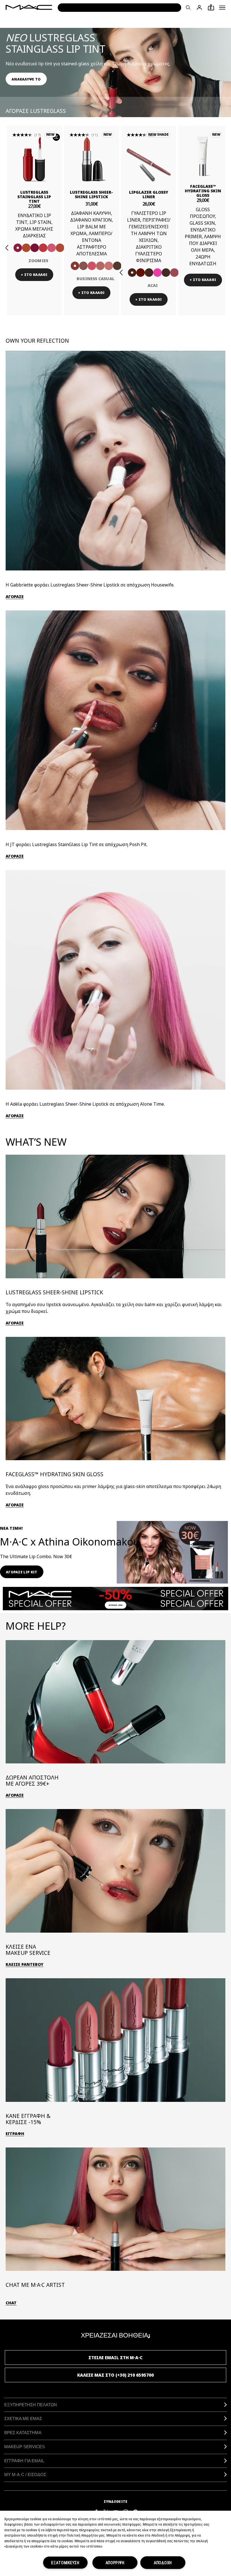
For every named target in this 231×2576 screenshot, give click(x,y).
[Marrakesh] (141, 273)
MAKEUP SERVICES (25, 2447)
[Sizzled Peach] (26, 248)
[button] (222, 8)
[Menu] (222, 8)
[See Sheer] (43, 248)
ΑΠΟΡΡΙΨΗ (115, 2563)
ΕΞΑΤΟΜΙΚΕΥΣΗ (65, 2563)
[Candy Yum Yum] (157, 273)
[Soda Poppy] (35, 248)
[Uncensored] (117, 266)
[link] (26, 79)
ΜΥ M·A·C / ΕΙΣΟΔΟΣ (25, 2474)
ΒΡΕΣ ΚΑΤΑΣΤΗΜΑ (23, 2433)
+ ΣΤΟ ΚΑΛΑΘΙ (34, 275)
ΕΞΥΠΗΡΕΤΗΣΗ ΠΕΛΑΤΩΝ (31, 2405)
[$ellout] (109, 266)
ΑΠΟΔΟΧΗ (163, 2563)
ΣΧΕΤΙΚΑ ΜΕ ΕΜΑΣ (23, 2418)
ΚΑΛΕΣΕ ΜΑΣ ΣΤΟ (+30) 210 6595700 (115, 2375)
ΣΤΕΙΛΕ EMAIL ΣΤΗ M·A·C (115, 2358)
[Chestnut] (149, 273)
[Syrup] (174, 273)
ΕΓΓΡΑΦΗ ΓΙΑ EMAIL (24, 2461)
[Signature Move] (83, 266)
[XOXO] (60, 248)
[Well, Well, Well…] (100, 266)
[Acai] (132, 273)
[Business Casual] (75, 266)
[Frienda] (92, 266)
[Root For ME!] (166, 273)
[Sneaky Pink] (52, 248)
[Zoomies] (18, 248)
